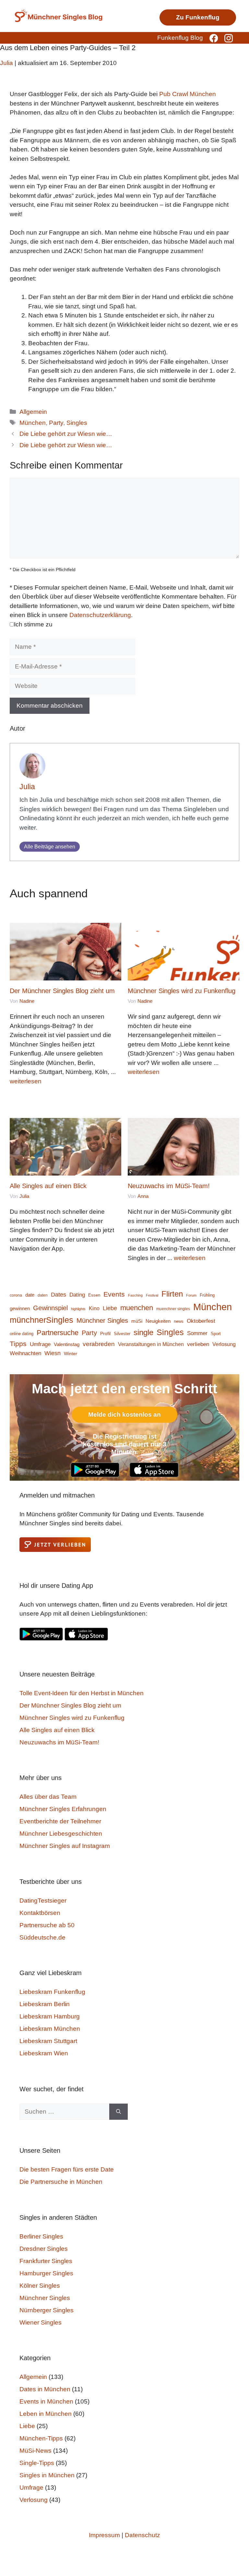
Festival (152, 1295)
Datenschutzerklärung (100, 615)
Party (56, 423)
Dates (59, 1294)
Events (114, 1294)
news (179, 1321)
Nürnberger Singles (47, 2310)
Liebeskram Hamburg (50, 2016)
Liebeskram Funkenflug (52, 1992)
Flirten (172, 1294)
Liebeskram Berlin (45, 2004)
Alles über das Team (48, 1797)
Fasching (135, 1295)
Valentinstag (67, 1344)
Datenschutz (142, 2535)
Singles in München (47, 2475)
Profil (105, 1334)
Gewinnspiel (50, 1308)
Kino (94, 1308)
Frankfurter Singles (46, 2261)
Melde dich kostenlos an (124, 1415)
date (30, 1295)
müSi (137, 1321)
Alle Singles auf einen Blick (48, 1186)
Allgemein (33, 412)
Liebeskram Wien (44, 2053)
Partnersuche (58, 1333)
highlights (78, 1309)
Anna (143, 1196)
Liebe (110, 1308)
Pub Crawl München (188, 94)
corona (16, 1295)
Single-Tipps (37, 2463)
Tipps (18, 1344)
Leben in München (46, 2414)
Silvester (122, 1334)
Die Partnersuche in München (61, 2182)
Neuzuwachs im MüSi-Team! (169, 1186)
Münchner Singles (102, 1321)
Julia (27, 787)
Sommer (197, 1333)
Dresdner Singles (44, 2249)
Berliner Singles (41, 2236)
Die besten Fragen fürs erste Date (67, 2169)
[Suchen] (119, 2112)
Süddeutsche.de (42, 1937)
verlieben (198, 1344)
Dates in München (45, 2389)
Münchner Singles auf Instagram (65, 1846)
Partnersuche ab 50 (47, 1925)
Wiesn (53, 1353)
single (143, 1332)
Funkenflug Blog (180, 38)
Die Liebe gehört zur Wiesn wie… (66, 434)
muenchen (137, 1308)
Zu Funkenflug (198, 17)
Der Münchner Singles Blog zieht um (62, 991)
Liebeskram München (50, 2029)
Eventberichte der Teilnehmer (60, 1821)
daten (43, 1295)
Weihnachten (25, 1353)
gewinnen (20, 1309)
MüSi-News (36, 2451)
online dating (22, 1334)
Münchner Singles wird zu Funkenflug (182, 991)
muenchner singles (173, 1309)
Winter (71, 1354)
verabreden (99, 1344)
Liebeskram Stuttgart (48, 2041)
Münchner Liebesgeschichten (61, 1834)
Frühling (207, 1295)
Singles (77, 423)
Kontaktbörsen (40, 1913)
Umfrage (40, 1344)
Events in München (46, 2401)
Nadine (27, 1001)
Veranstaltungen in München (151, 1344)
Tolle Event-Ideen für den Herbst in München (82, 1693)
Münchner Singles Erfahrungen (63, 1809)
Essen (94, 1295)
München (33, 423)
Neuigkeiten (158, 1321)
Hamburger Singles (46, 2273)
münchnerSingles (41, 1320)
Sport (216, 1334)
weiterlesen (26, 1081)
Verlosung (224, 1344)
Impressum (104, 2535)
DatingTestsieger (43, 1901)
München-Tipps (41, 2438)
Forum (191, 1295)
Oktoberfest (201, 1321)
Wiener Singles (41, 2322)
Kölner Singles (40, 2286)
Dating (77, 1295)
